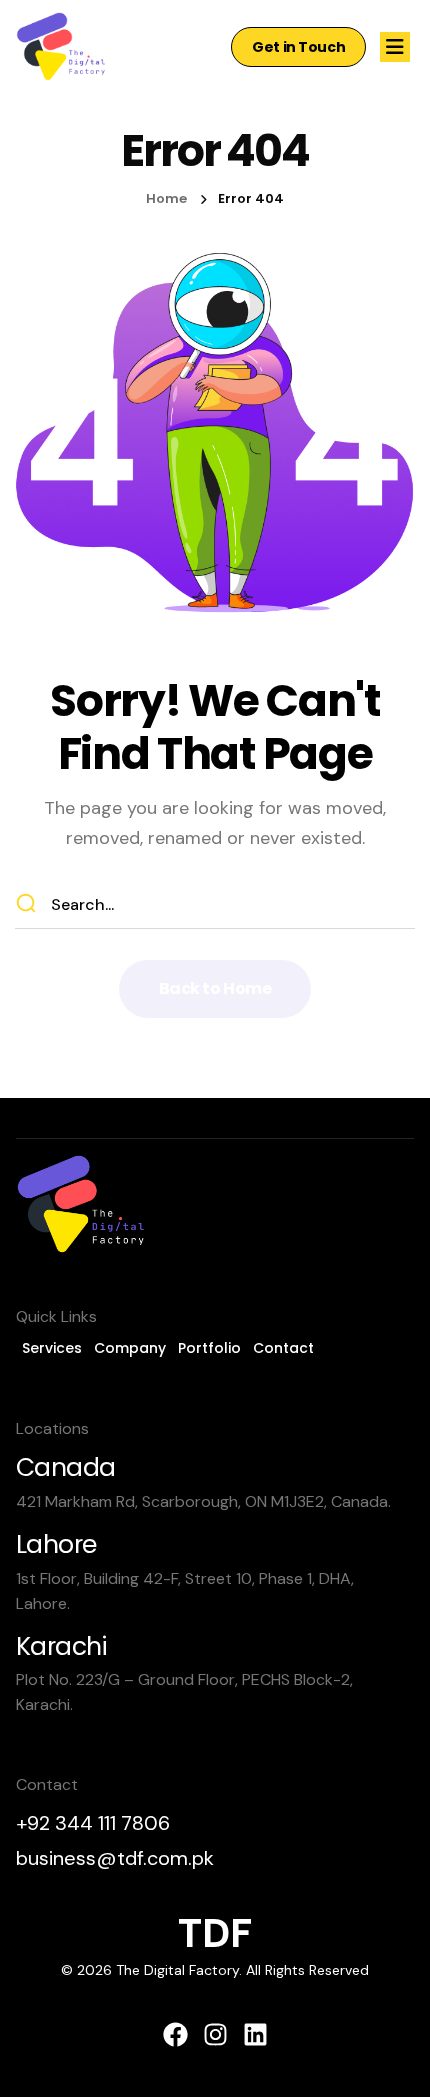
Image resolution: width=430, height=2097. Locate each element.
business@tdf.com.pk (115, 1858)
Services (52, 1348)
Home (166, 198)
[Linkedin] (255, 2034)
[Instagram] (215, 2034)
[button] (298, 47)
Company (130, 1348)
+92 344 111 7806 (93, 1823)
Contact (283, 1348)
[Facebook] (175, 2034)
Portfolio (209, 1348)
